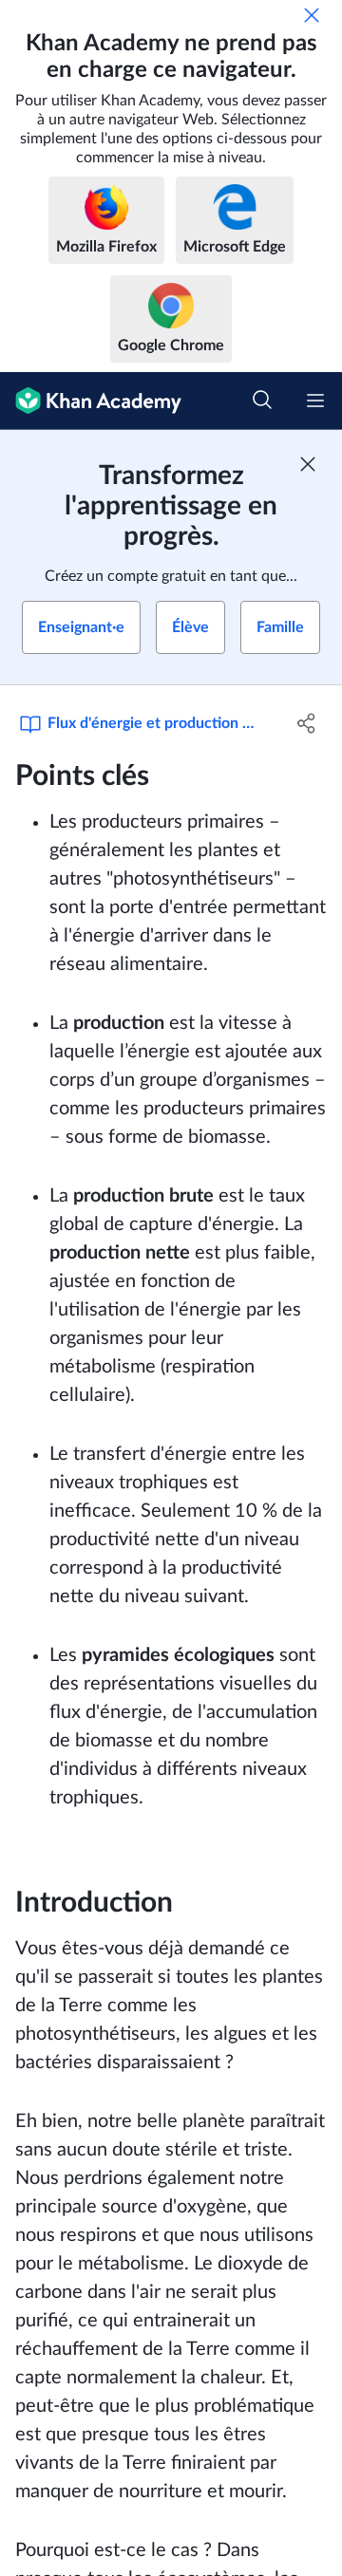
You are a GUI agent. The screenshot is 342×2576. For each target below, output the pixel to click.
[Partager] (307, 723)
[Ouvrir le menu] (315, 401)
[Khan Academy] (91, 401)
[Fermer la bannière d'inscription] (308, 464)
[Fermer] (312, 15)
